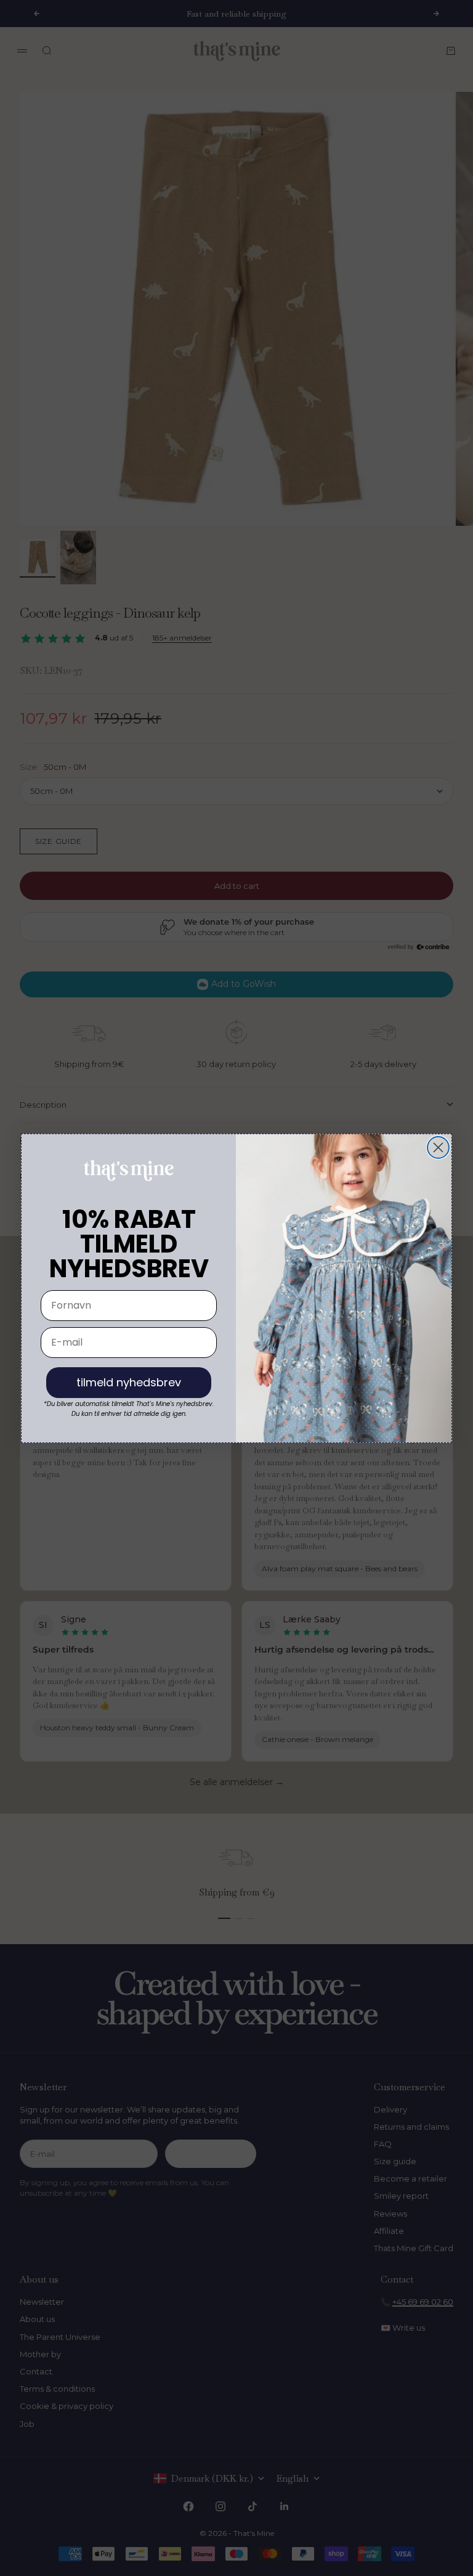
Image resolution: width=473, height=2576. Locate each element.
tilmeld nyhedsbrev (129, 1382)
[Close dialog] (438, 1147)
